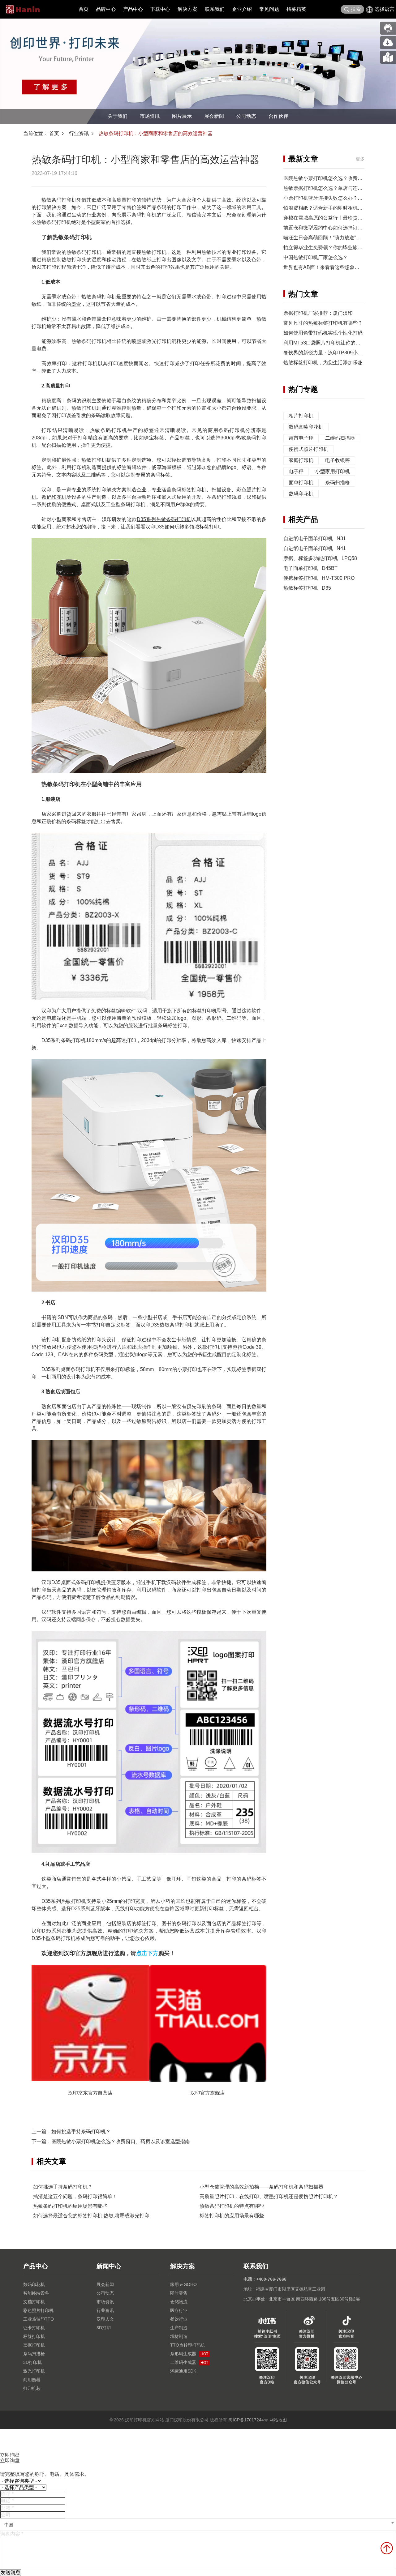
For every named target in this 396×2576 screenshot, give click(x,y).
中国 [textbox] (9, 2525)
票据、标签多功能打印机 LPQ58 (320, 558)
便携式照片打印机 (308, 449)
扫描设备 (222, 490)
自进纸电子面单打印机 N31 (315, 538)
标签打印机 (34, 2336)
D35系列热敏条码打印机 (164, 519)
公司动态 (246, 116)
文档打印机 (34, 2302)
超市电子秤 (301, 438)
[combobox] (198, 2525)
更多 (360, 159)
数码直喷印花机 (306, 427)
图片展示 (182, 116)
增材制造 (179, 2336)
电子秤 (296, 471)
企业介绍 (242, 9)
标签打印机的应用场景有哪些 (232, 2216)
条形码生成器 (189, 2354)
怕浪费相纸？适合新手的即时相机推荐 (325, 208)
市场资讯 (150, 116)
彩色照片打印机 (38, 2310)
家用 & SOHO (183, 2284)
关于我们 (118, 116)
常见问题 (269, 9)
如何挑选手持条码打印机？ (81, 2132)
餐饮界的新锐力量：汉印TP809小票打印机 (330, 353)
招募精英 (296, 9)
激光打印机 (34, 2371)
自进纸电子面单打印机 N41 (315, 548)
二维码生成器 (189, 2362)
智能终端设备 (36, 2293)
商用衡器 (32, 2380)
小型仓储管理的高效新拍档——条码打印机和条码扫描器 (261, 2187)
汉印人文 (105, 2319)
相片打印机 (301, 416)
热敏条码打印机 (59, 200)
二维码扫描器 (340, 438)
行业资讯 (79, 133)
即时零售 (179, 2293)
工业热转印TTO (39, 2319)
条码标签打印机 (189, 490)
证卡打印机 (34, 2328)
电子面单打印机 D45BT (310, 568)
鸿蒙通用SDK (183, 2371)
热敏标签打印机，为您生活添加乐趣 (323, 363)
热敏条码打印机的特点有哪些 (232, 2206)
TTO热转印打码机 (188, 2345)
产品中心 (133, 9)
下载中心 (160, 9)
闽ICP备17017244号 (248, 2420)
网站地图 (278, 2420)
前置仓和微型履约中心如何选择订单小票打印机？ (338, 228)
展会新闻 (214, 116)
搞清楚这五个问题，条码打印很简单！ (75, 2196)
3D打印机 (32, 2362)
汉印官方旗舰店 (208, 2093)
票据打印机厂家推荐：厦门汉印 (318, 313)
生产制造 (179, 2328)
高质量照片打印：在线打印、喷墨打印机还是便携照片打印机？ (269, 2196)
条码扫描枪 (338, 483)
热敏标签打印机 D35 (307, 588)
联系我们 (215, 9)
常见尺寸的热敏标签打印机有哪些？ (323, 323)
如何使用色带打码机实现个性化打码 (323, 333)
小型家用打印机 (333, 471)
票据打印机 (34, 2345)
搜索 (356, 9)
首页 (84, 9)
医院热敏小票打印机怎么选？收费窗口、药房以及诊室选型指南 (121, 2141)
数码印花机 (54, 497)
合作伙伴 (278, 116)
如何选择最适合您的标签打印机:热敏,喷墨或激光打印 (91, 2216)
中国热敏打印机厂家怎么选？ (316, 257)
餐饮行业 (179, 2319)
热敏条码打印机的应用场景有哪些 (70, 2206)
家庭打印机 (301, 460)
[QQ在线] (388, 57)
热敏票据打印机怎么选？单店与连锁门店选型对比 (338, 188)
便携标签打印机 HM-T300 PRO (319, 578)
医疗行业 (179, 2310)
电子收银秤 (338, 460)
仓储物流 (179, 2302)
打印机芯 (32, 2388)
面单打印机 (301, 483)
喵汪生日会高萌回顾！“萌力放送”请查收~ (328, 238)
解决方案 (187, 9)
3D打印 (104, 2328)
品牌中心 (106, 9)
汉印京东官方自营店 (90, 2093)
